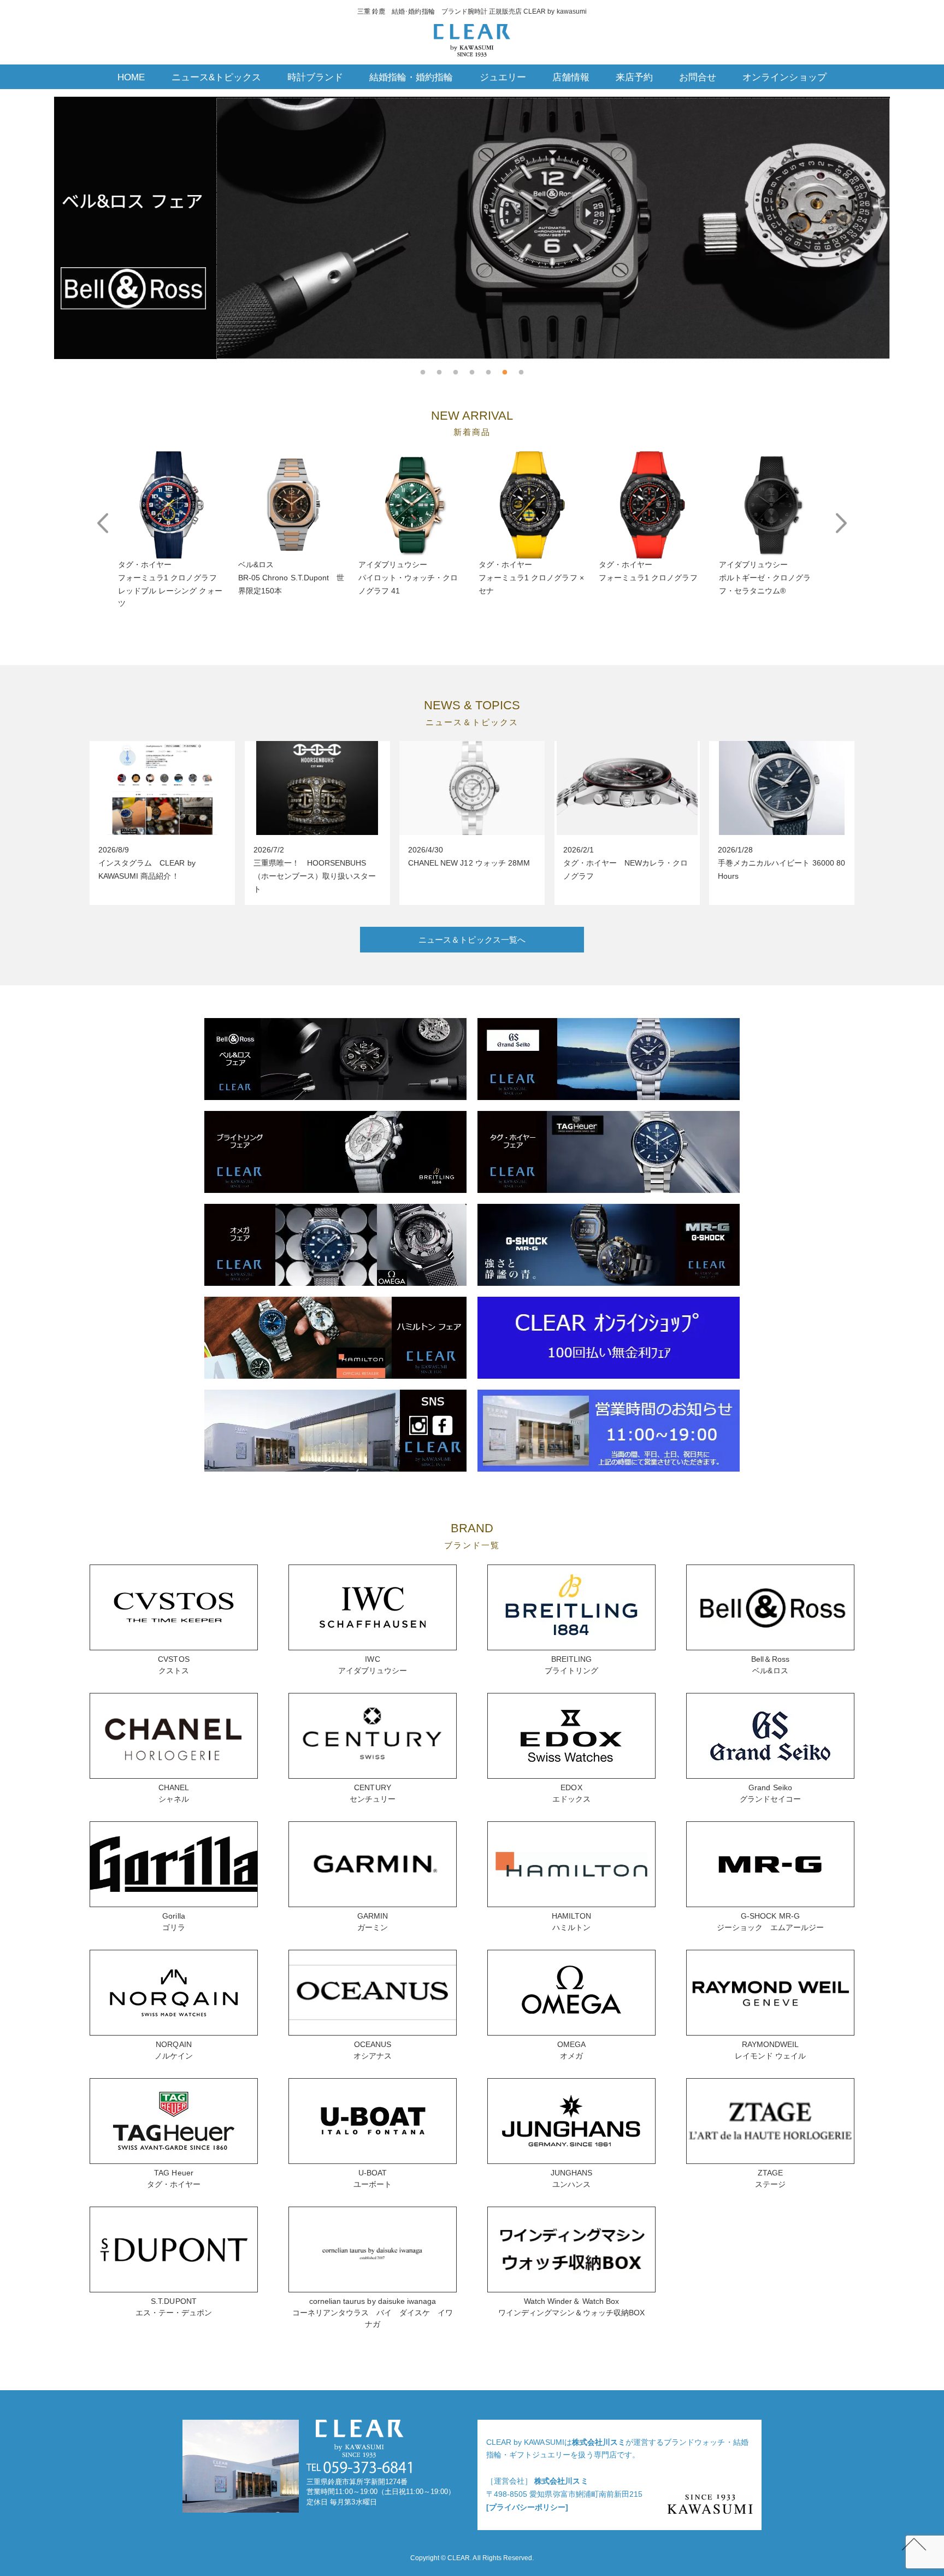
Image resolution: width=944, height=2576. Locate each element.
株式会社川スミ (599, 2442)
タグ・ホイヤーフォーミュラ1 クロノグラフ (648, 571)
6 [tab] (505, 367)
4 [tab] (472, 367)
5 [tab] (488, 367)
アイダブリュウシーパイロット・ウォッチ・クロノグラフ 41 (408, 578)
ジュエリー (503, 77)
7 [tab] (521, 367)
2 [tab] (439, 367)
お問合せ (698, 77)
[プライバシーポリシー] (527, 2507)
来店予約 (634, 77)
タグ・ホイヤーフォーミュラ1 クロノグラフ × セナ (531, 578)
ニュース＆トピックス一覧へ (472, 940)
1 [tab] (423, 367)
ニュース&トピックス (216, 77)
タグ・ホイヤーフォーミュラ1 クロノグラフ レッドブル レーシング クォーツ (170, 584)
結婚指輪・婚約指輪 (411, 77)
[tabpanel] (472, 228)
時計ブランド (315, 77)
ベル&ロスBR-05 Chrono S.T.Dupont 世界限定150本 (291, 578)
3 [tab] (456, 367)
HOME (131, 77)
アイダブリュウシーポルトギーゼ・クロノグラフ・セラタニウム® (765, 578)
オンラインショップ (784, 77)
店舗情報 (571, 77)
